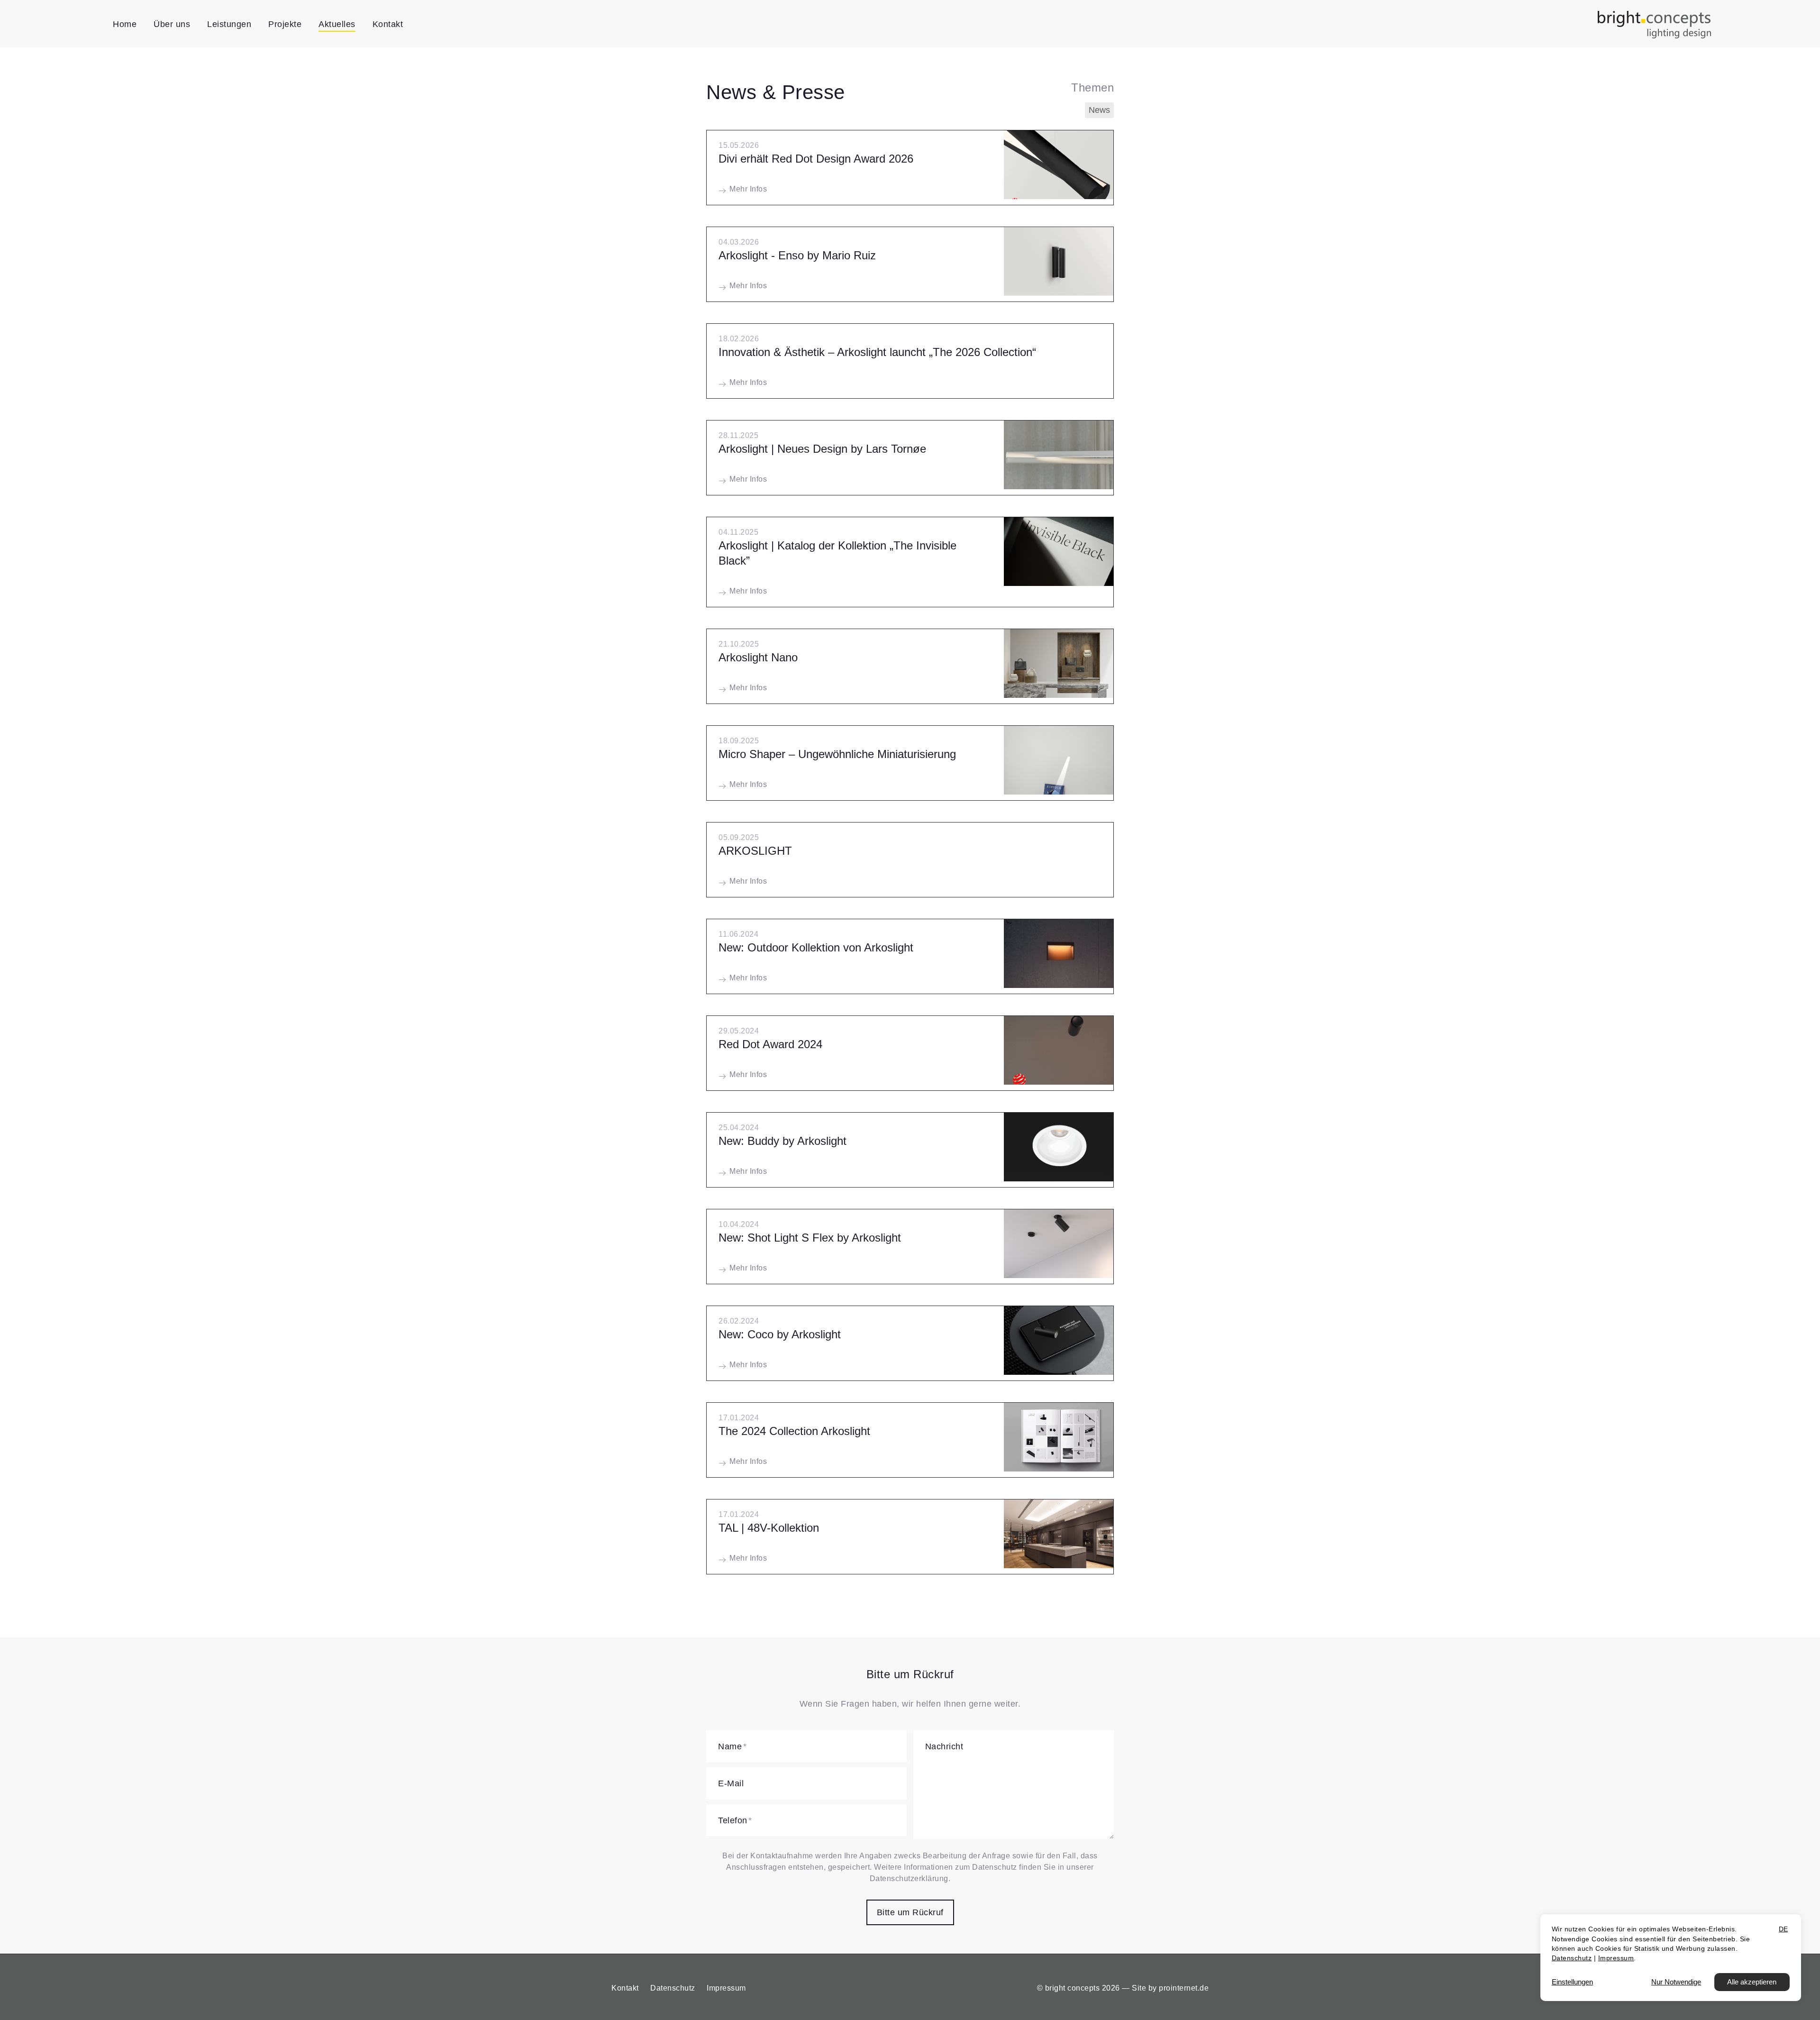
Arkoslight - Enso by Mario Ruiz (797, 255)
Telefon (733, 1820)
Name (730, 1746)
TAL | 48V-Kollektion (769, 1528)
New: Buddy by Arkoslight (783, 1141)
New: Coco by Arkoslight (780, 1334)
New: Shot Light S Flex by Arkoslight (810, 1238)
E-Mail (731, 1783)
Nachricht (944, 1746)
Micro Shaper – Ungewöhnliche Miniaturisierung (837, 754)
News (1099, 110)
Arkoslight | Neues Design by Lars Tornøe (822, 449)
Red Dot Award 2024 (770, 1044)
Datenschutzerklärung (909, 1878)
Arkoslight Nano (758, 657)
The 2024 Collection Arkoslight (794, 1431)
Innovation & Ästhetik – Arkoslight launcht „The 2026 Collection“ (877, 352)
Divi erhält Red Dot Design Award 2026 (816, 159)
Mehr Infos (748, 189)
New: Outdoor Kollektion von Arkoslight (816, 947)
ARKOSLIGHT (755, 851)
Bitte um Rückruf (910, 1912)
